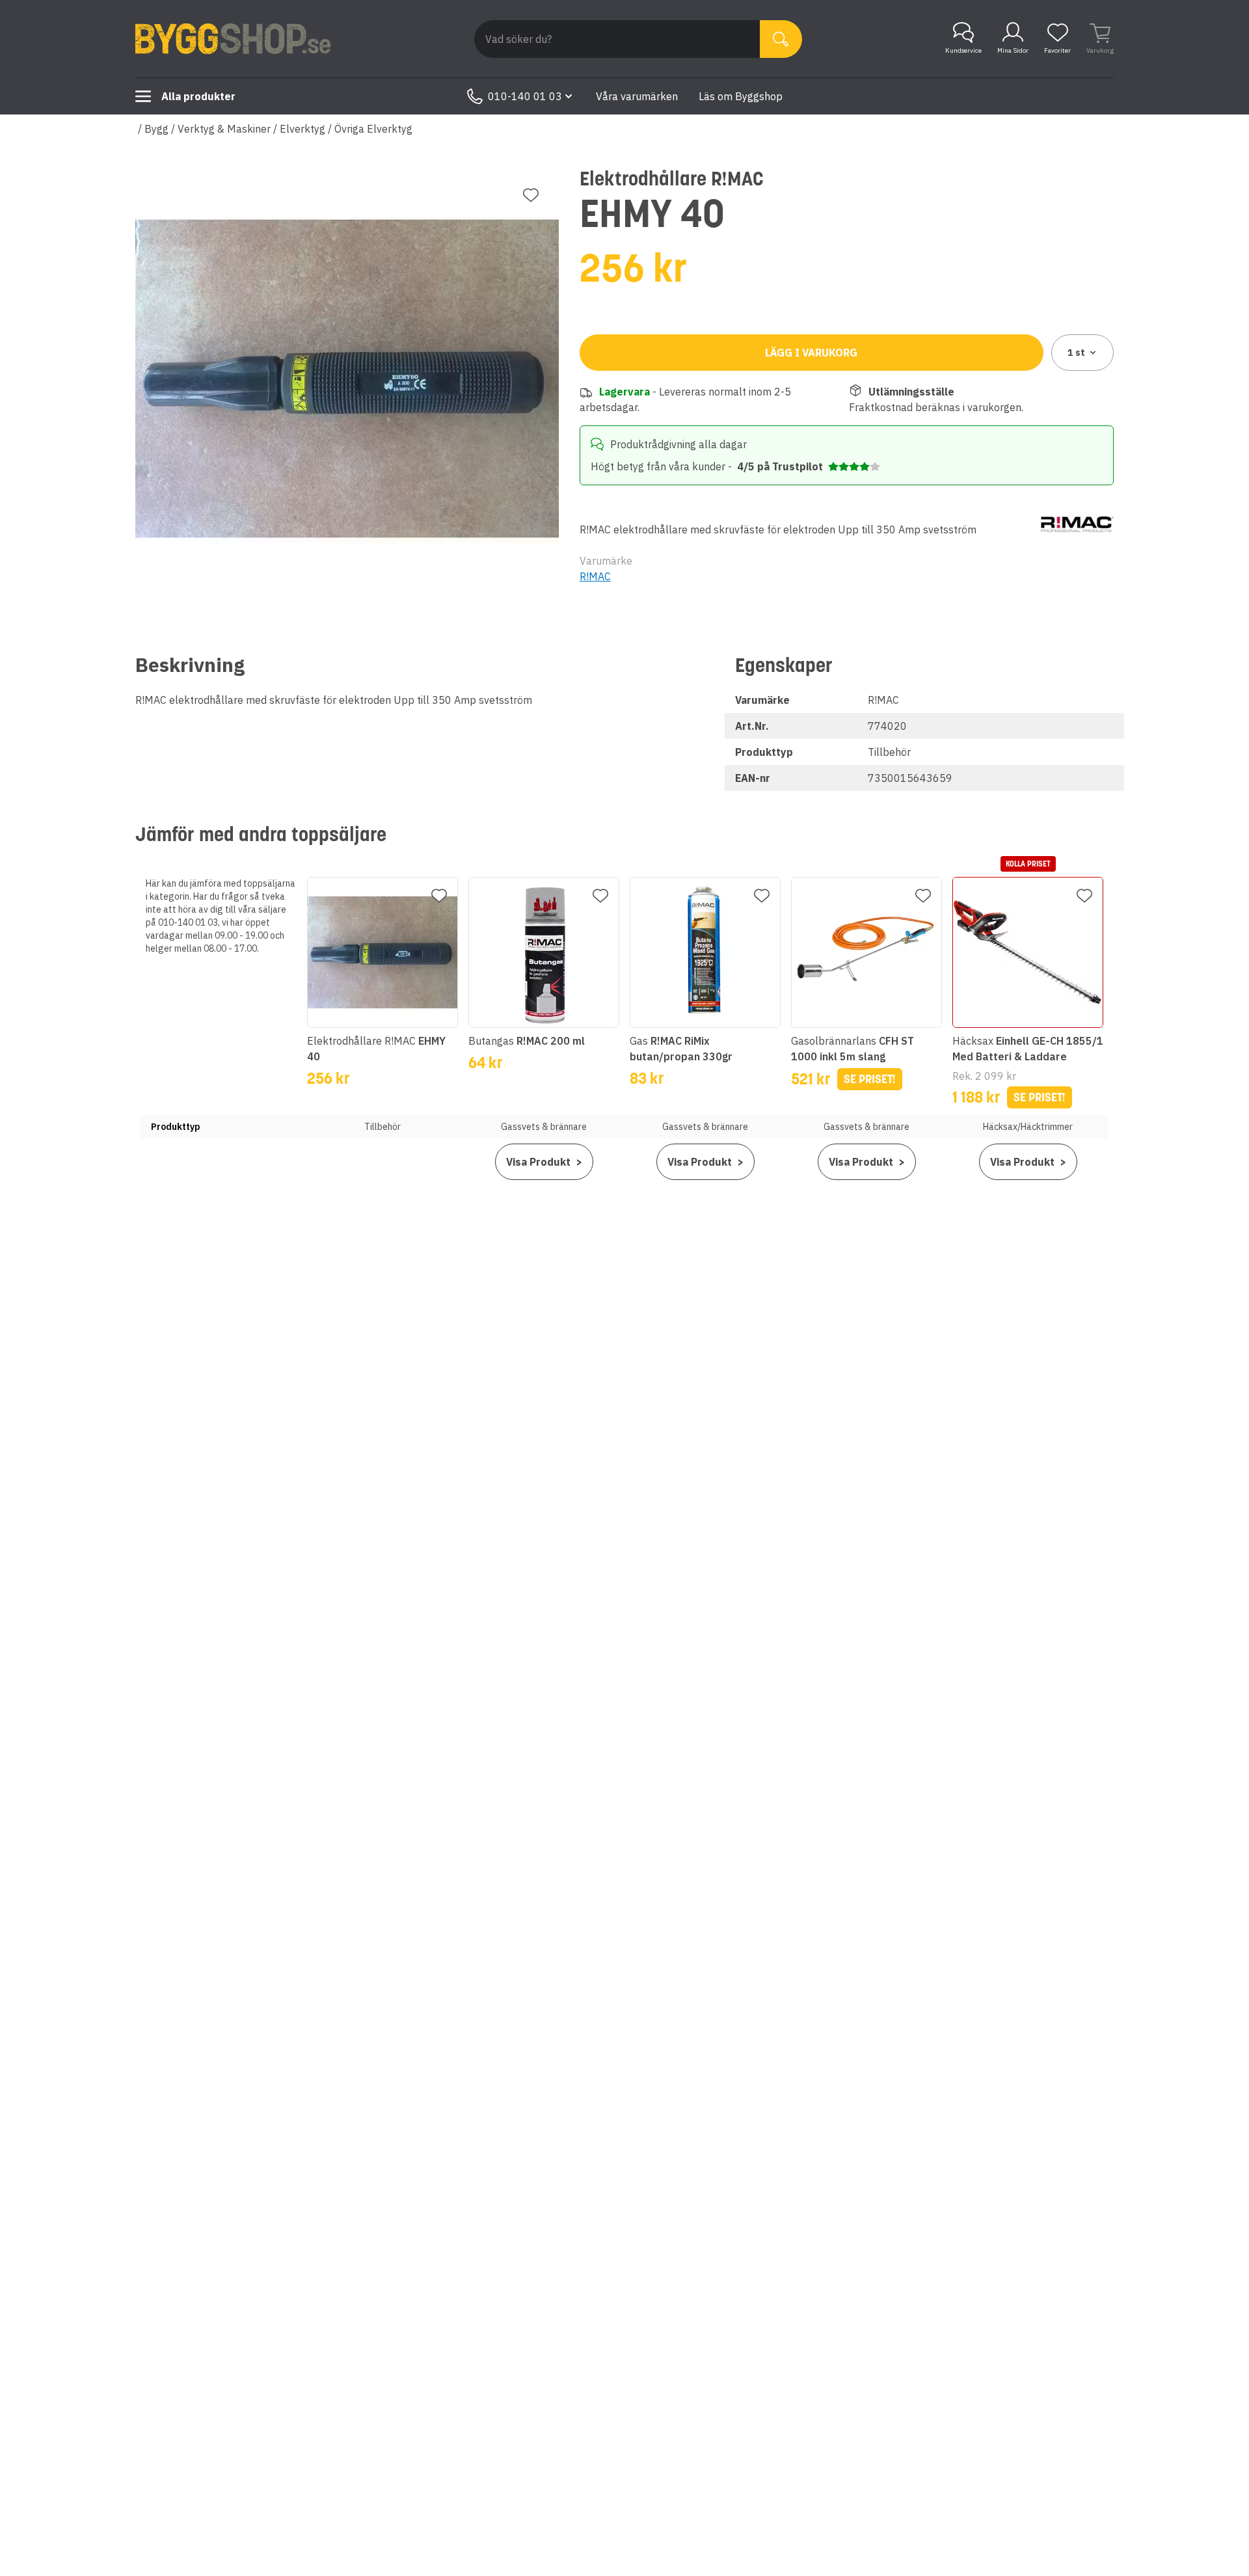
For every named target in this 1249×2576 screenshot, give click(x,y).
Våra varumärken (637, 96)
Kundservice (963, 50)
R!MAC (595, 576)
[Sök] (781, 39)
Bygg (156, 129)
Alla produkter (198, 96)
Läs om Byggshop (741, 96)
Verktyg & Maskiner (224, 129)
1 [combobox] (1076, 353)
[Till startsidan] (233, 39)
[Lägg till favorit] (531, 195)
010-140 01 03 (525, 96)
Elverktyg (302, 129)
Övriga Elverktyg (373, 129)
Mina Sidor (1013, 50)
